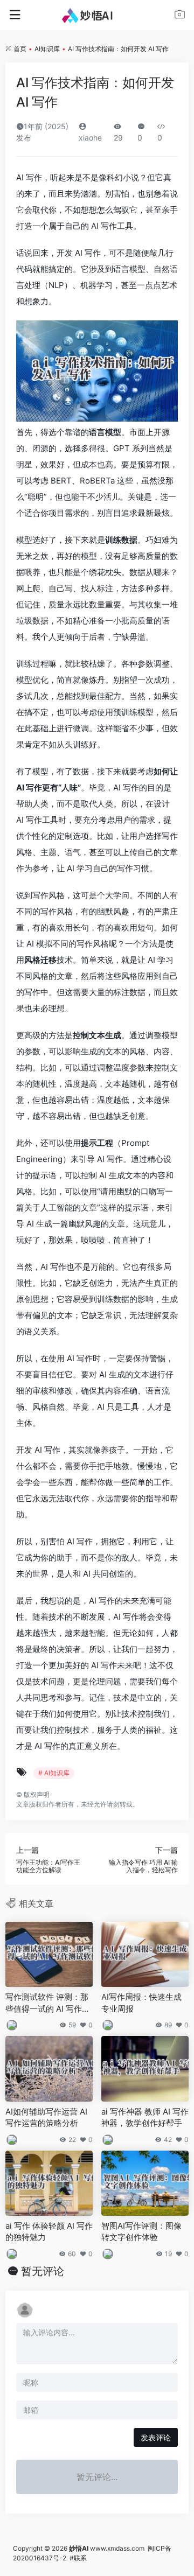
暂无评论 (43, 2271)
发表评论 (156, 2437)
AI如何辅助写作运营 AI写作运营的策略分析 (46, 2117)
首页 (20, 49)
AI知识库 (47, 49)
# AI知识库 (54, 1773)
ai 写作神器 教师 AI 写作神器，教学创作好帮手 (145, 2117)
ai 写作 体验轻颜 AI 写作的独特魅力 (49, 2231)
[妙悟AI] (97, 15)
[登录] (180, 16)
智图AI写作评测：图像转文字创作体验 (141, 2231)
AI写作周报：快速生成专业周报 (141, 2003)
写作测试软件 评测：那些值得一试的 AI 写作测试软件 (48, 2003)
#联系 (78, 2558)
